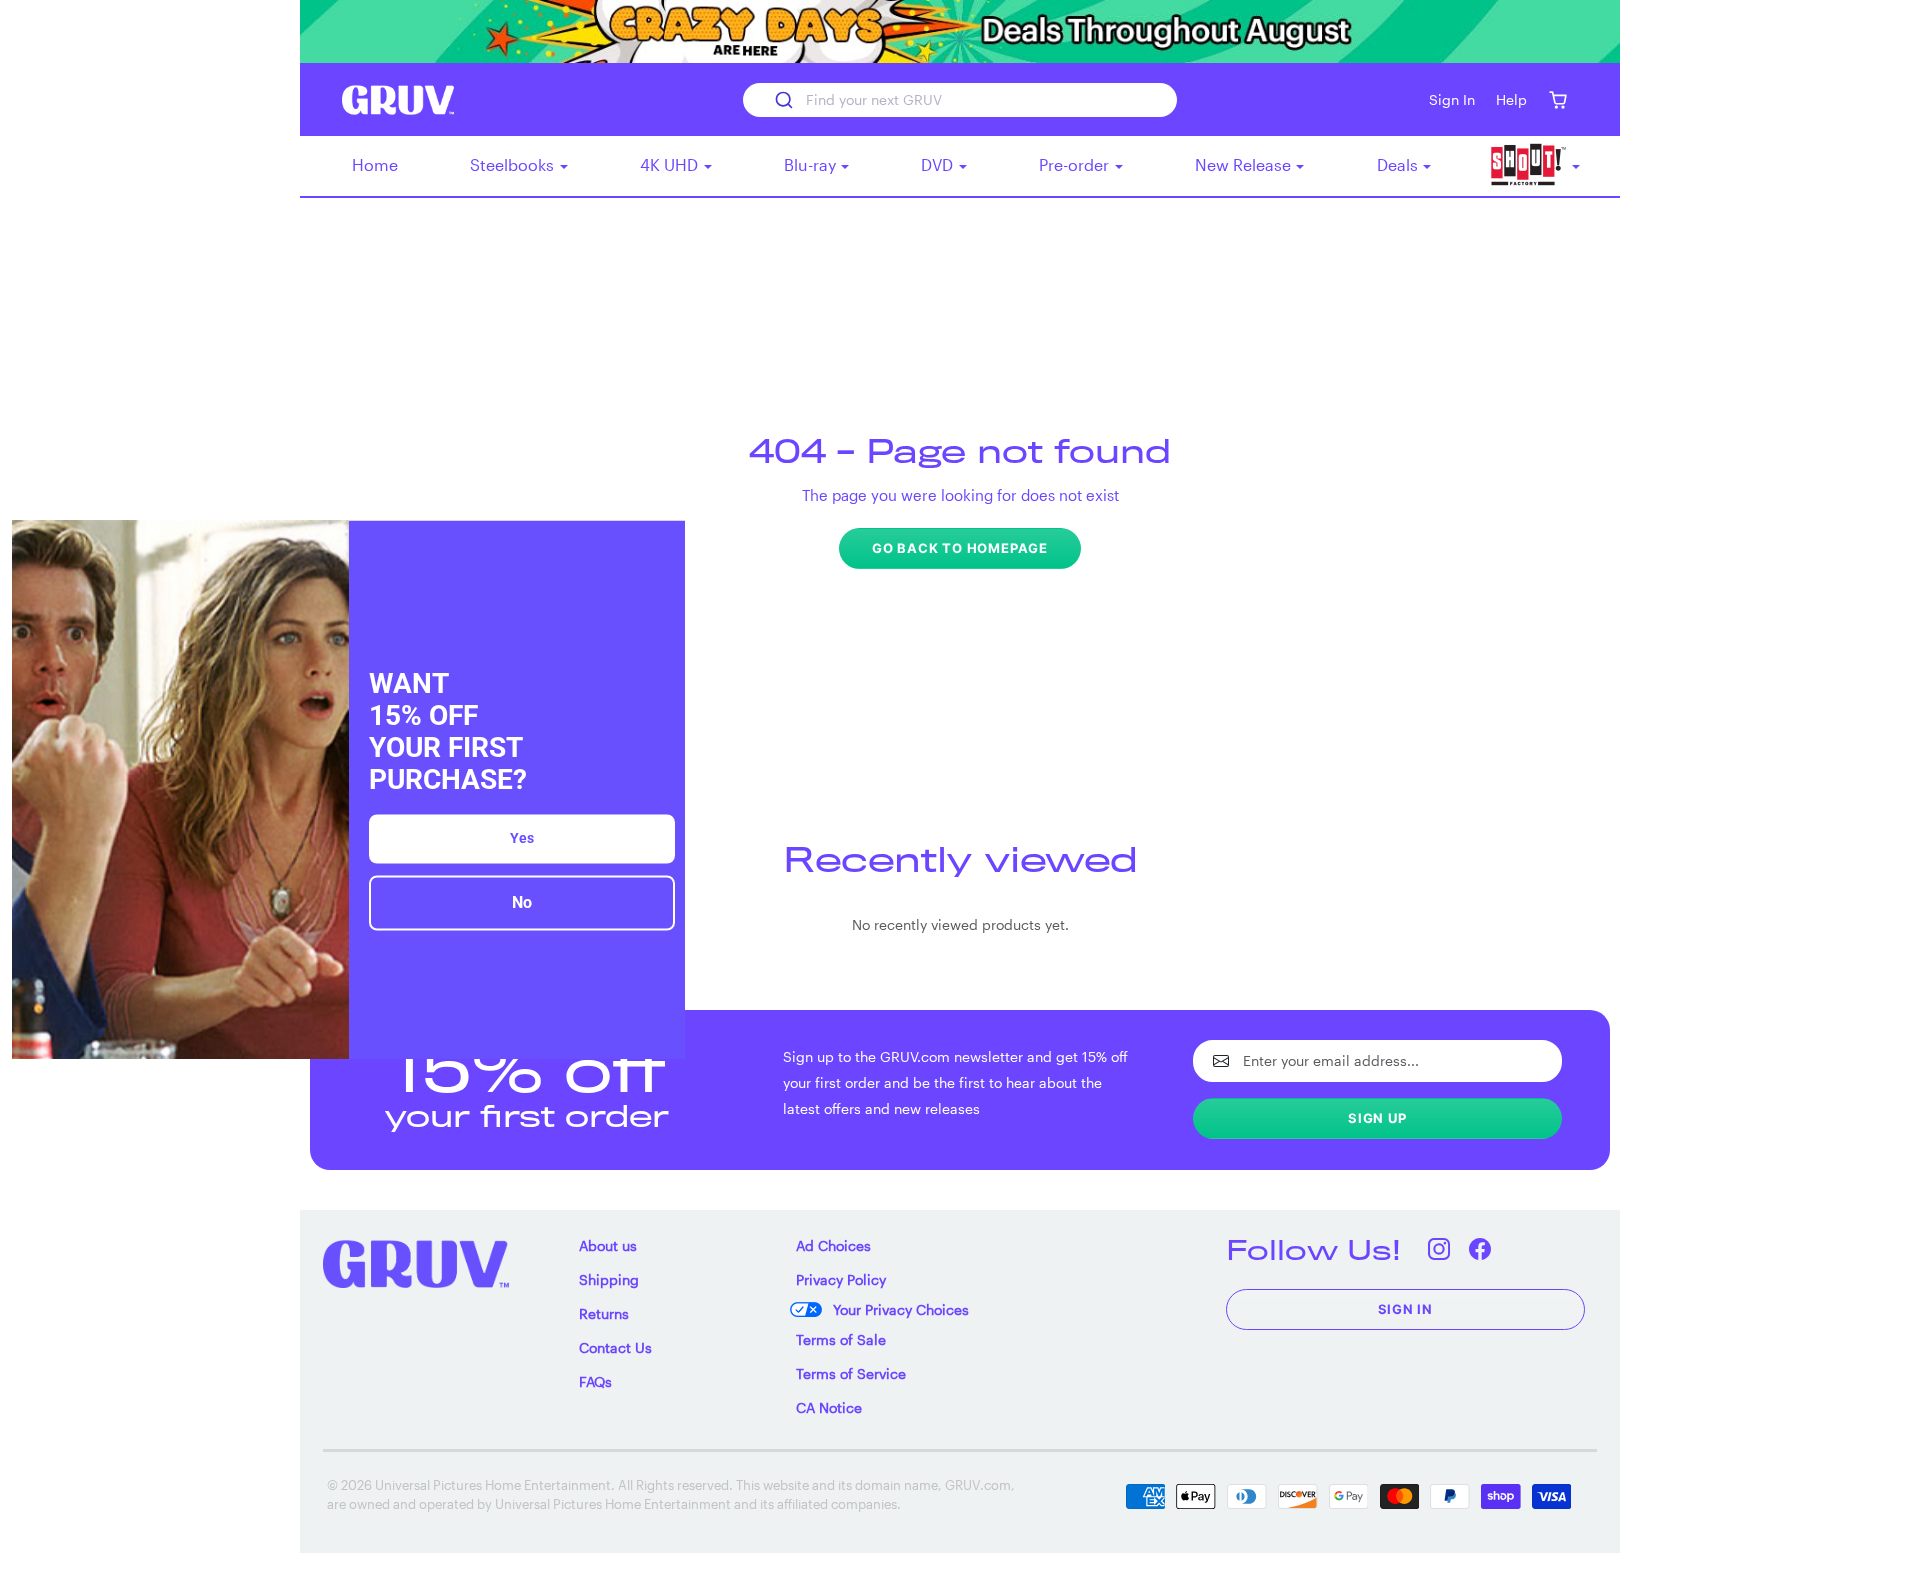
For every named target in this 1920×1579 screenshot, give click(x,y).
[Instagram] (1439, 1249)
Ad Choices (833, 1245)
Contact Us (615, 1347)
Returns (604, 1313)
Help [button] (1511, 99)
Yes (522, 839)
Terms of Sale (841, 1339)
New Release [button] (1245, 164)
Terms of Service (851, 1373)
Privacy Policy (841, 1279)
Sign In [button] (1452, 99)
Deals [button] (1399, 164)
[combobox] (959, 100)
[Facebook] (1480, 1249)
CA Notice (829, 1407)
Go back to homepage (960, 548)
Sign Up (1377, 1118)
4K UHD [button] (671, 164)
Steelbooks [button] (514, 164)
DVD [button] (939, 164)
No (522, 903)
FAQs (595, 1381)
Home (375, 164)
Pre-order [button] (1076, 164)
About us (608, 1245)
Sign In (1406, 1309)
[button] (1557, 99)
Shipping (609, 1279)
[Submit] (782, 100)
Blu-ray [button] (812, 164)
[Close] (661, 544)
